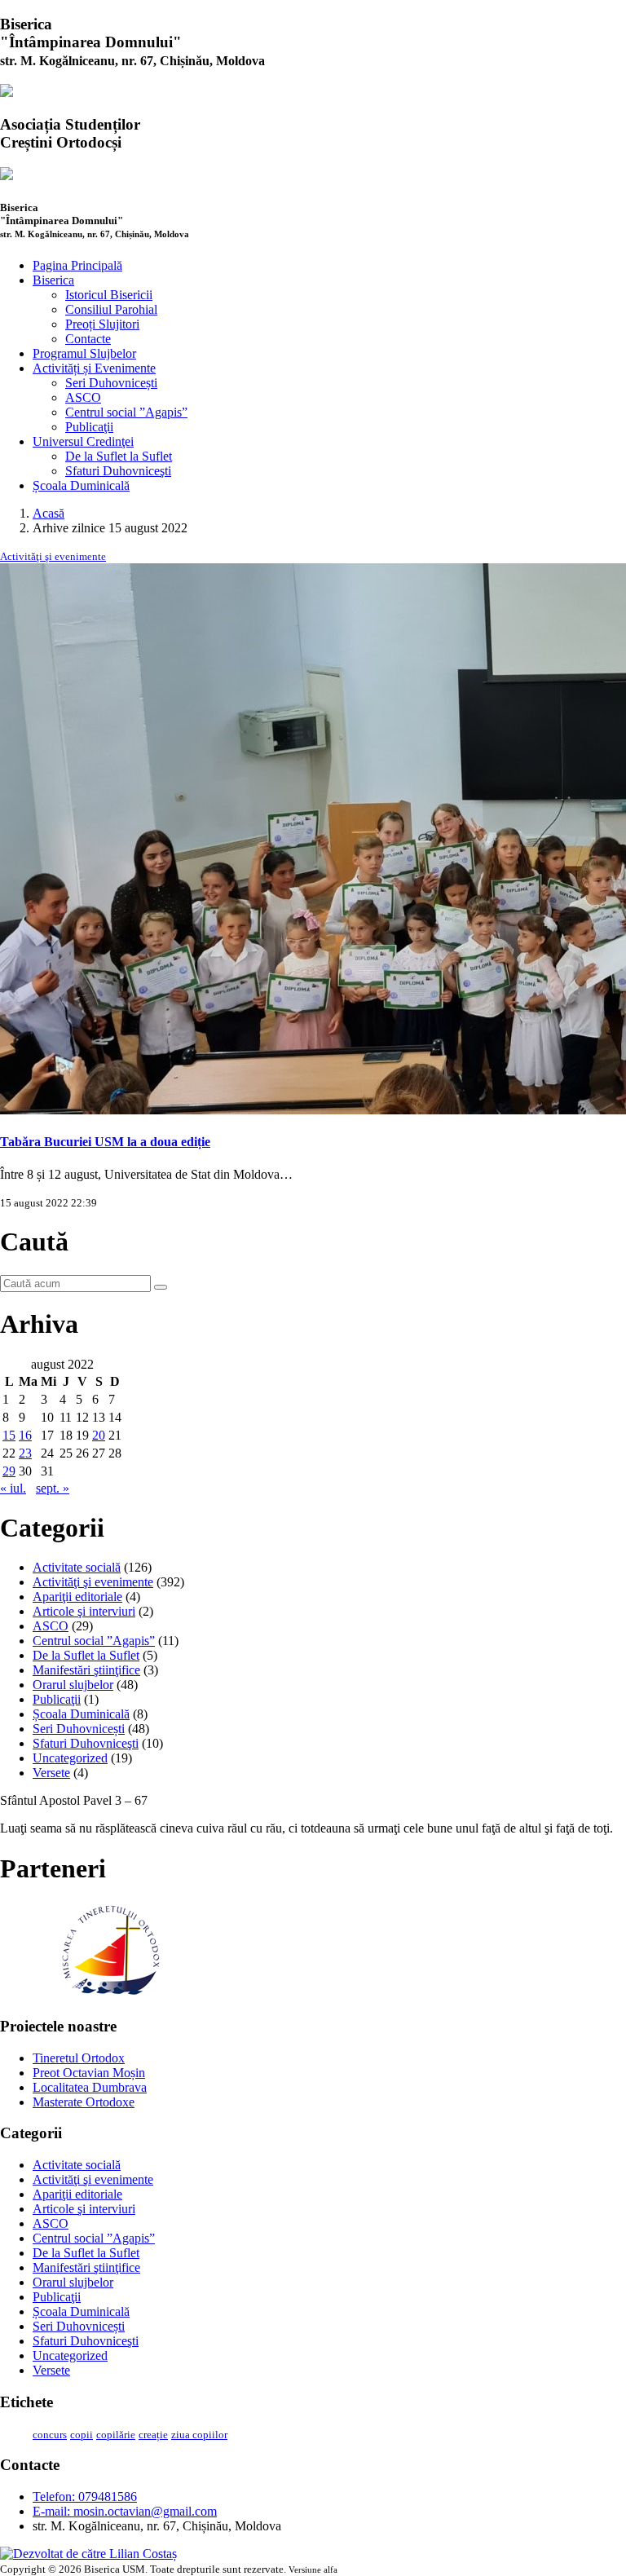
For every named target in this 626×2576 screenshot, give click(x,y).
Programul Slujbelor (84, 353)
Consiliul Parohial (111, 309)
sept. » (53, 1488)
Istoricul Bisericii (109, 295)
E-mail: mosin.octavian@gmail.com (125, 2511)
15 (9, 1435)
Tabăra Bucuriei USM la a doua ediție (105, 1142)
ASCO (83, 397)
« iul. (13, 1488)
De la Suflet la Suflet (119, 456)
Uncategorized (70, 1758)
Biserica (53, 280)
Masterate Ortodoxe (84, 2102)
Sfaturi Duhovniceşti (118, 471)
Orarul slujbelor (73, 1685)
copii (82, 2435)
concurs (50, 2435)
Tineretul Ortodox (79, 2058)
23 (25, 1453)
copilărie (116, 2435)
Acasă (48, 513)
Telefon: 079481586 (85, 2497)
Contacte (88, 339)
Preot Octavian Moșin (89, 2073)
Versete (51, 1773)
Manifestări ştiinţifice (86, 1670)
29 (9, 1471)
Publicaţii (89, 427)
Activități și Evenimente (94, 368)
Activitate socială (77, 1567)
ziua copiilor (199, 2435)
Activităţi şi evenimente (53, 556)
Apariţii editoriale (77, 1597)
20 (99, 1435)
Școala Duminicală (81, 485)
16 (25, 1435)
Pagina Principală (77, 265)
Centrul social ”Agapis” (126, 412)
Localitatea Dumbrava (90, 2087)
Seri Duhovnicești (111, 383)
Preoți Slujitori (102, 324)
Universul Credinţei (83, 441)
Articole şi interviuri (84, 1611)
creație (153, 2435)
